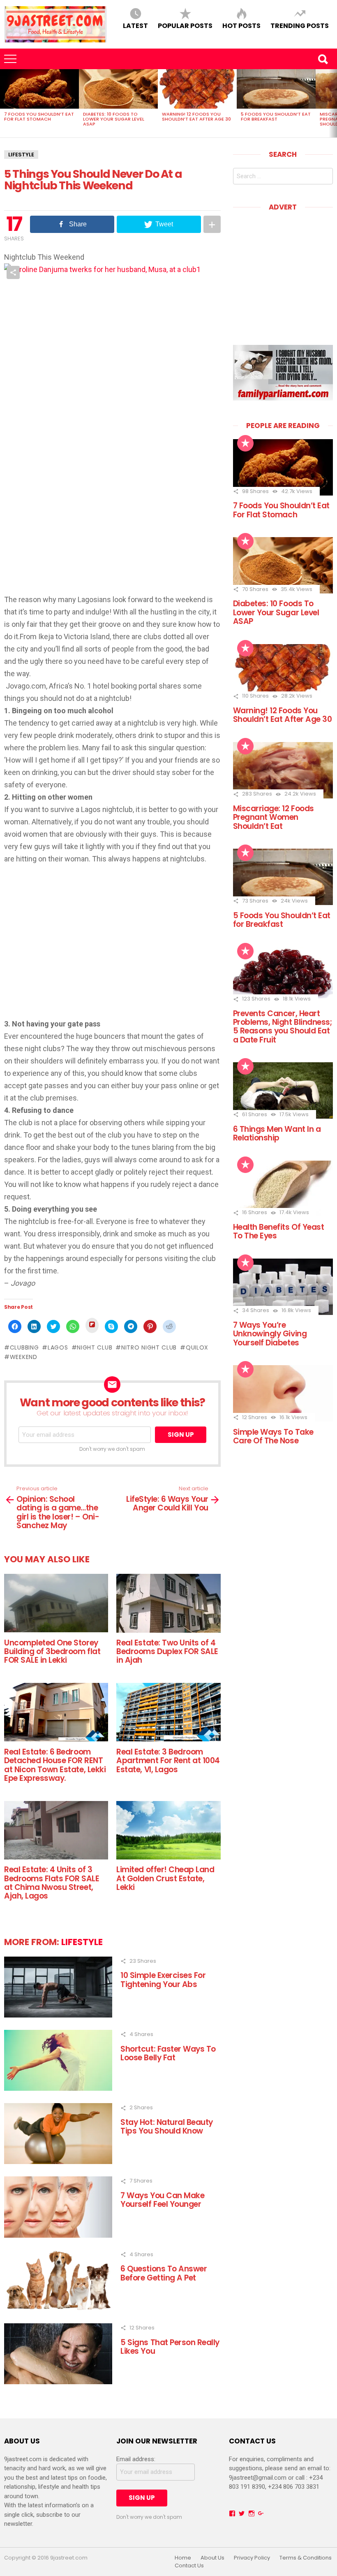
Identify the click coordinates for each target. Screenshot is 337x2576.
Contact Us (189, 2566)
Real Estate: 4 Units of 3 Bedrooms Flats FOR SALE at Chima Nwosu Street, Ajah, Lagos (52, 1883)
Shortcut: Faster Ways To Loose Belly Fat (168, 2053)
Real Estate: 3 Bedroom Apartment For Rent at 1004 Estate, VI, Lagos (168, 1761)
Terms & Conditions (306, 2558)
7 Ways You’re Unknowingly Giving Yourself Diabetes (270, 1334)
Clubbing (24, 1347)
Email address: (136, 2459)
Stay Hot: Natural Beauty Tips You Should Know (167, 2127)
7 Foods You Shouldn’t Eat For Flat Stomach (39, 116)
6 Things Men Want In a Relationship (277, 1133)
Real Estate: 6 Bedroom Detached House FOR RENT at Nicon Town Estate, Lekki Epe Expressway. (55, 1765)
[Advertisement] (73, 947)
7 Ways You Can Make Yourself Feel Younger (162, 2200)
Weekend (24, 1357)
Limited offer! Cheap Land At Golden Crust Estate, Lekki (165, 1878)
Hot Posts (241, 25)
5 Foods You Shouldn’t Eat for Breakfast (276, 116)
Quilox (197, 1347)
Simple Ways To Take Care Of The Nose (273, 1436)
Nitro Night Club (149, 1347)
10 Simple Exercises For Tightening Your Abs (163, 1980)
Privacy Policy (252, 2558)
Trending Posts (300, 25)
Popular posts (185, 25)
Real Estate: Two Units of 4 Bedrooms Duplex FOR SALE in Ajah (167, 1652)
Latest (135, 25)
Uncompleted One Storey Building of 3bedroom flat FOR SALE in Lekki (52, 1652)
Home (183, 2558)
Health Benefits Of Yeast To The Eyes (279, 1231)
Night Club (95, 1347)
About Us (212, 2558)
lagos (58, 1347)
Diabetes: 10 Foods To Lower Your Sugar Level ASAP (114, 119)
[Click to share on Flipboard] (92, 1325)
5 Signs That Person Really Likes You (170, 2347)
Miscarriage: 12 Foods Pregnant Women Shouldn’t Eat (274, 817)
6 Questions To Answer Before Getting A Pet (164, 2273)
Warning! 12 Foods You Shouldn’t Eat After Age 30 (196, 116)
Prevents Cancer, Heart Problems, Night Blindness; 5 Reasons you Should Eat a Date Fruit (283, 1027)
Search (323, 59)
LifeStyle (21, 155)
